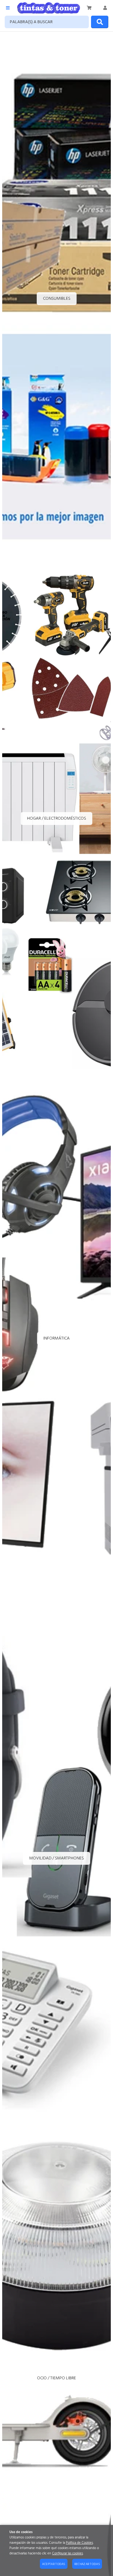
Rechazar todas (87, 2564)
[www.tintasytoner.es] (49, 8)
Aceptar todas (54, 2564)
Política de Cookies (79, 2543)
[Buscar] (100, 22)
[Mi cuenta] (105, 8)
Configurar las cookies (67, 2554)
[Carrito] (89, 8)
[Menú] (8, 8)
